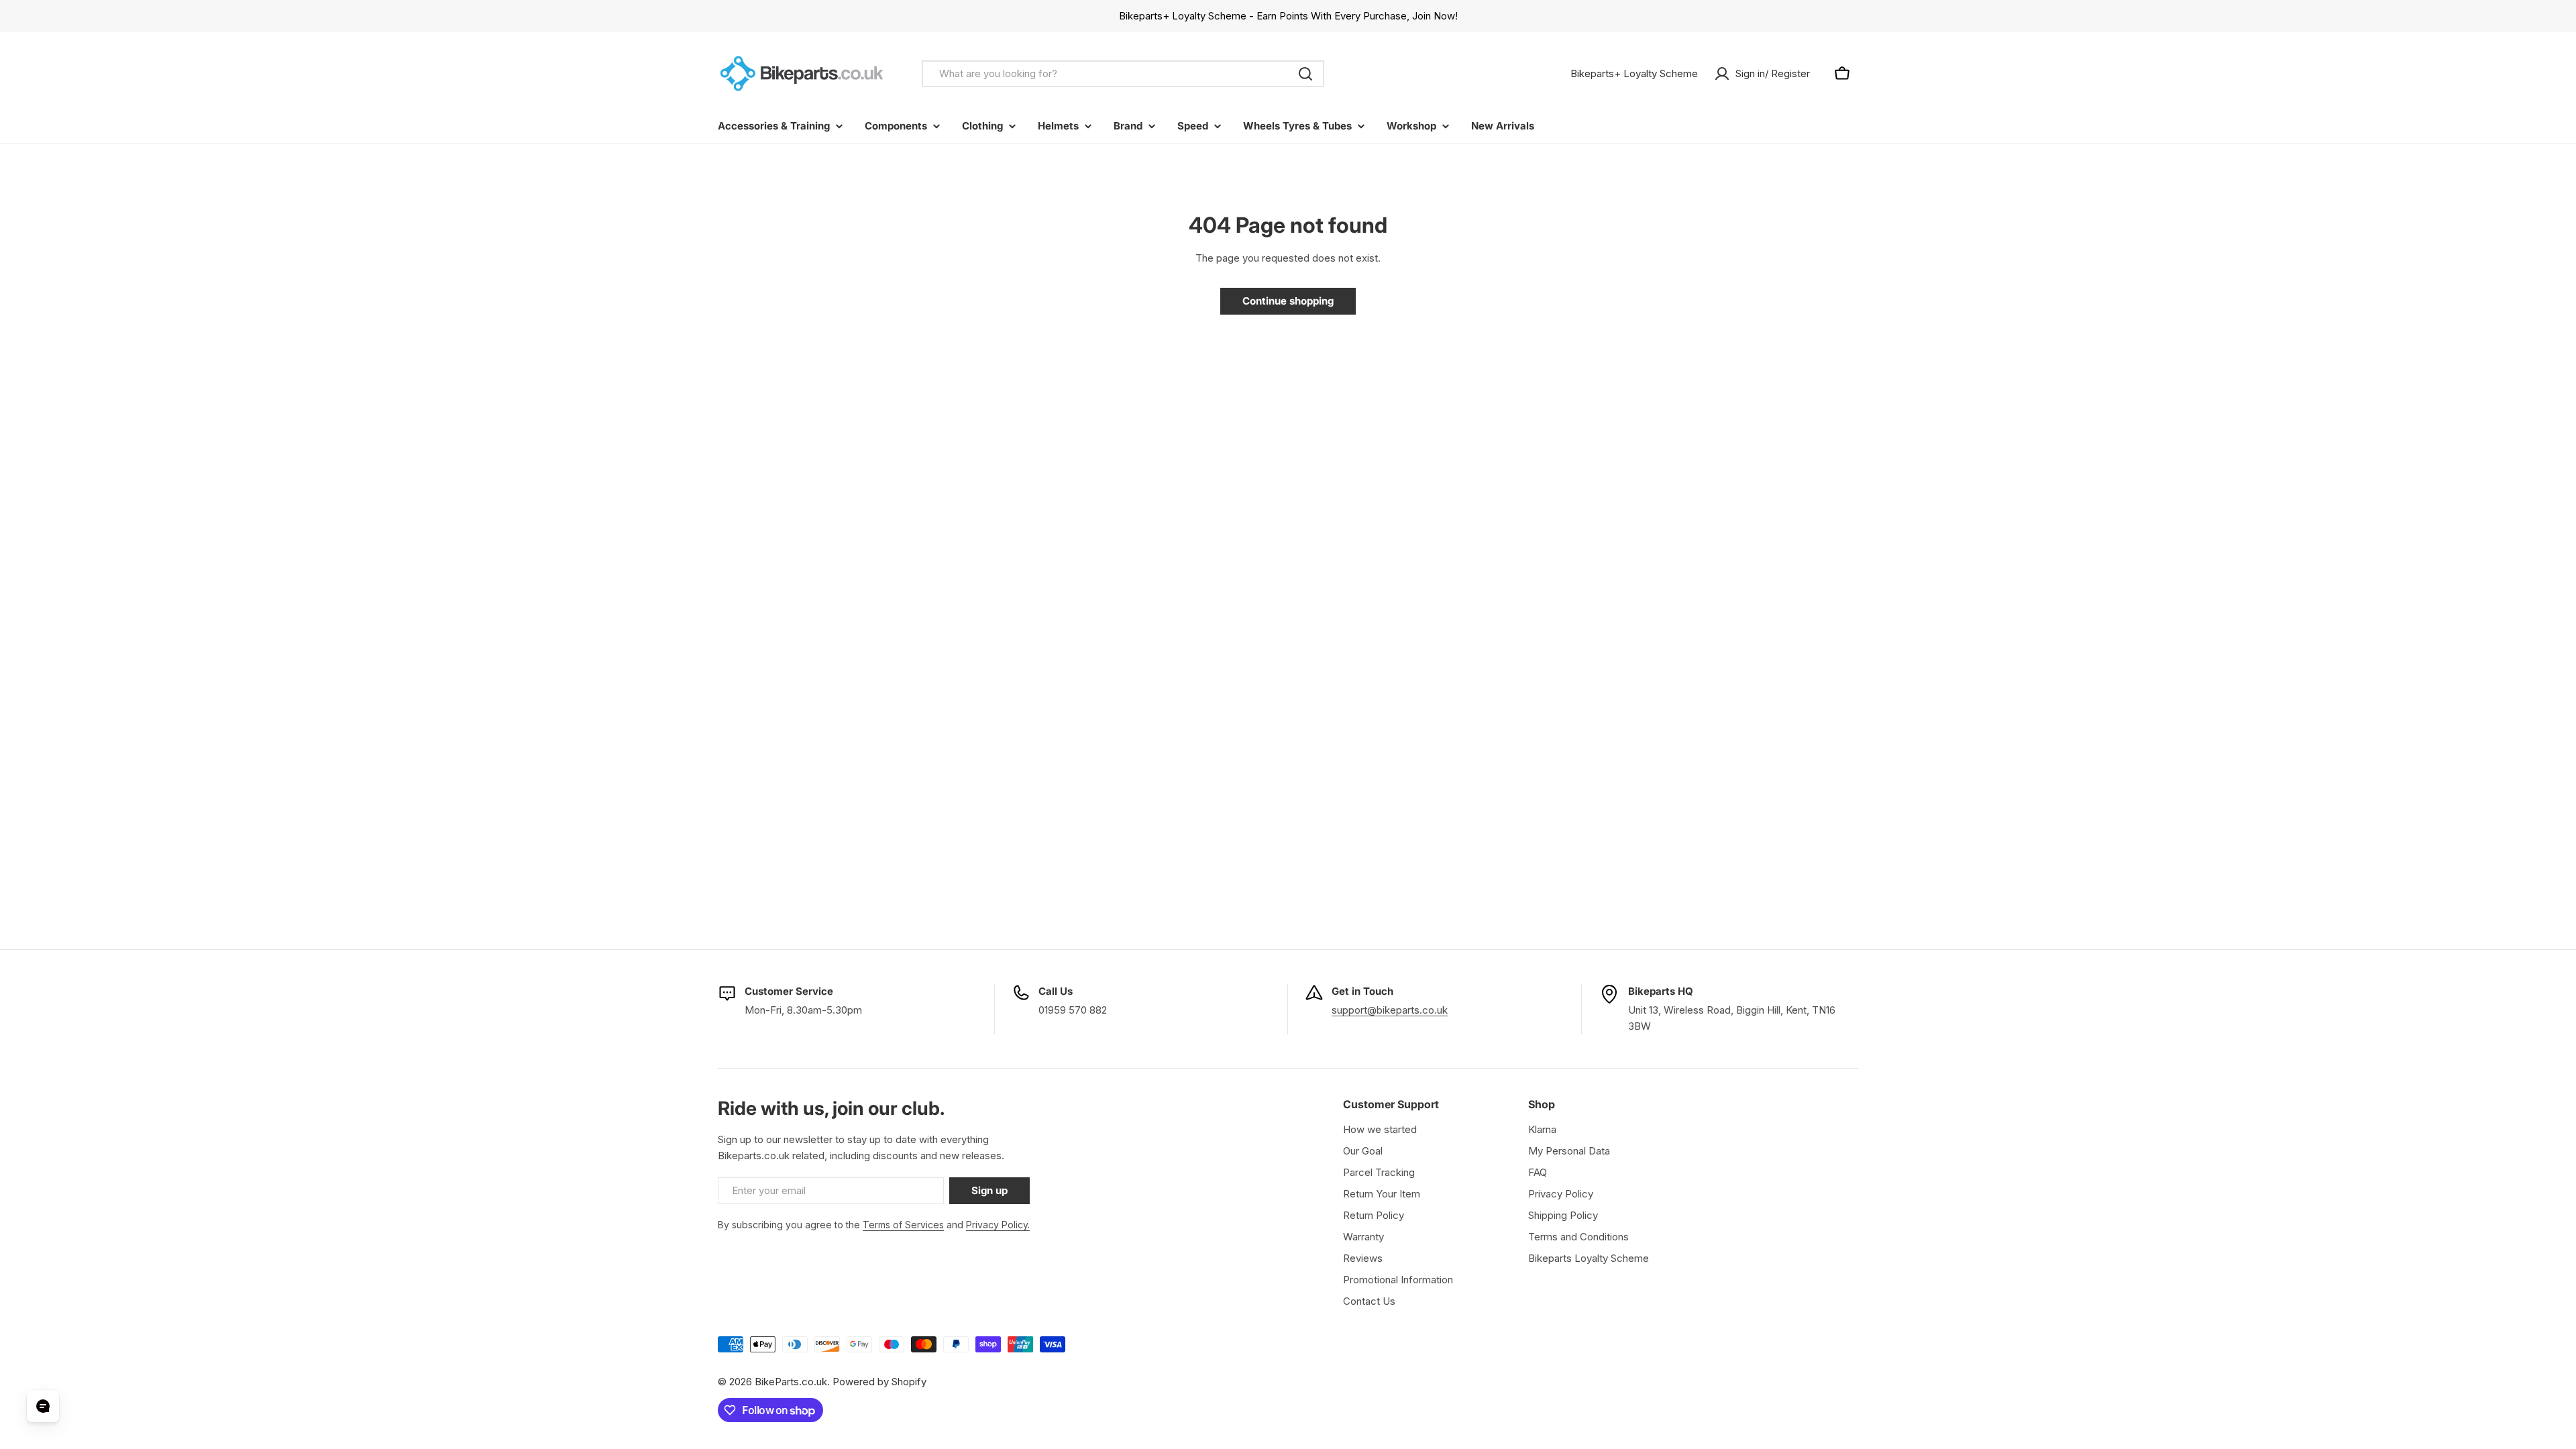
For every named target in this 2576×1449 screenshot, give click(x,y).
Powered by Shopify (879, 1382)
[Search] (1305, 74)
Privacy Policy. (998, 1225)
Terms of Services (903, 1225)
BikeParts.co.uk (791, 1382)
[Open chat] (43, 1406)
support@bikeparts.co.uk (1390, 1010)
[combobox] (1123, 74)
